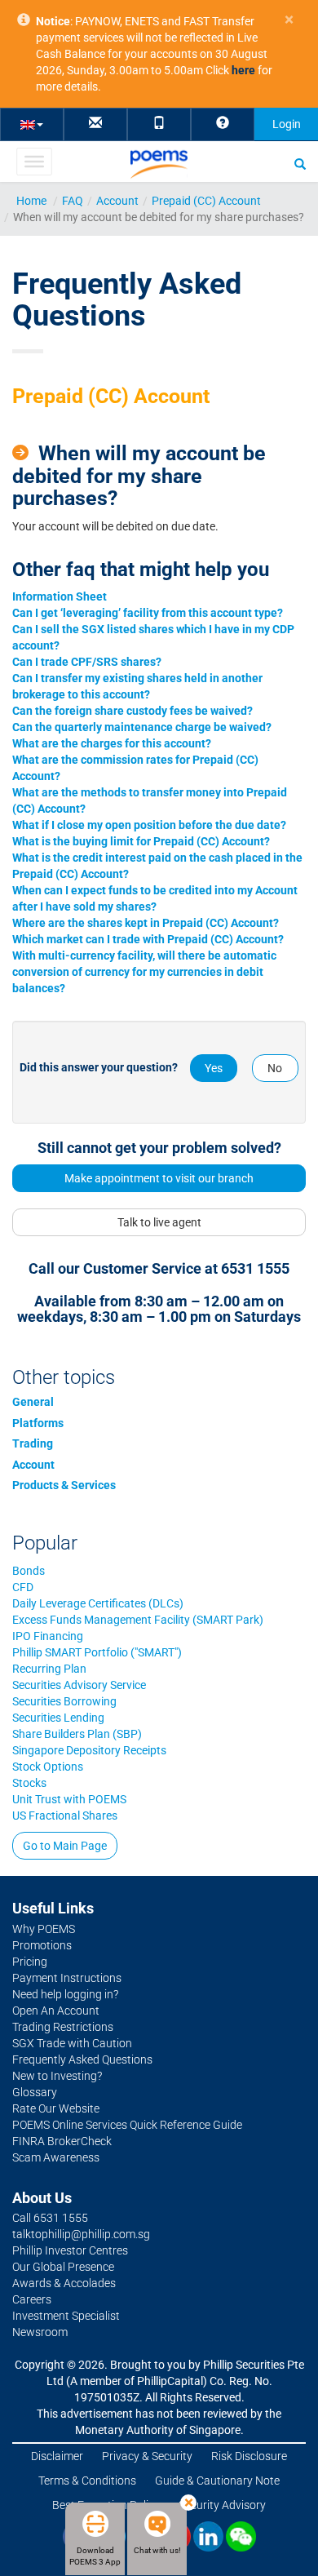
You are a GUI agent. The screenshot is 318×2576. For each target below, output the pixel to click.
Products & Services (64, 1485)
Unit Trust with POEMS (69, 1799)
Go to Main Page (65, 1846)
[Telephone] (159, 124)
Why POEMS (44, 1929)
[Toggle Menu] (34, 162)
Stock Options (48, 1767)
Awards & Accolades (64, 2283)
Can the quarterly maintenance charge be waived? (142, 727)
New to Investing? (57, 2076)
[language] (32, 124)
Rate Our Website (56, 2108)
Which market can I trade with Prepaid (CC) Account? (148, 939)
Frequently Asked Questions (82, 2059)
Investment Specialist (66, 2316)
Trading (33, 1443)
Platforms (38, 1423)
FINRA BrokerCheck (62, 2141)
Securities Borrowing (64, 1701)
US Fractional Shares (65, 1816)
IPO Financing (48, 1636)
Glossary (35, 2092)
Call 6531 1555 (50, 2218)
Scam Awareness (56, 2157)
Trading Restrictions (63, 2027)
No (275, 1068)
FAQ (73, 201)
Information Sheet (60, 596)
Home (31, 201)
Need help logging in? (65, 1994)
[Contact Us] (95, 124)
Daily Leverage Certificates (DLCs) (98, 1603)
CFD (23, 1587)
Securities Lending (58, 1718)
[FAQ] (223, 124)
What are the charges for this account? (112, 743)
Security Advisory (222, 2505)
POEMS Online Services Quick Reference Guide (127, 2125)
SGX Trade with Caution (72, 2043)
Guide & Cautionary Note (217, 2481)
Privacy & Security (147, 2456)
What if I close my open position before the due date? (149, 825)
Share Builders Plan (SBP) (77, 1734)
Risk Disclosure (249, 2456)
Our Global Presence (63, 2267)
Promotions (42, 1945)
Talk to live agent (159, 1222)
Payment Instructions (67, 1978)
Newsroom (40, 2332)
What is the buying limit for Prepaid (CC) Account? (141, 841)
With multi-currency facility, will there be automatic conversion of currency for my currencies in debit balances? (144, 972)
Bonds (29, 1571)
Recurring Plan (49, 1669)
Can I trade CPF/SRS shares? (87, 662)
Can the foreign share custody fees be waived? (132, 711)
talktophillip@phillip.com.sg (81, 2234)
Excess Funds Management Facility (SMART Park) (138, 1620)
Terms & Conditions (87, 2481)
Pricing (30, 1962)
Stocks (29, 1783)
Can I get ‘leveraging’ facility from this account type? (148, 613)
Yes (214, 1068)
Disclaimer (57, 2456)
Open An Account (56, 2011)
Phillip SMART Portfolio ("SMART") (97, 1652)
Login (287, 124)
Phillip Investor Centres (70, 2250)
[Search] (300, 163)
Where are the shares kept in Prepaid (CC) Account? (146, 923)
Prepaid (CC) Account (206, 201)
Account (117, 201)
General (33, 1402)
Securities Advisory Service (79, 1685)
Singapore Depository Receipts (89, 1750)
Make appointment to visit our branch (159, 1178)
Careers (32, 2299)
